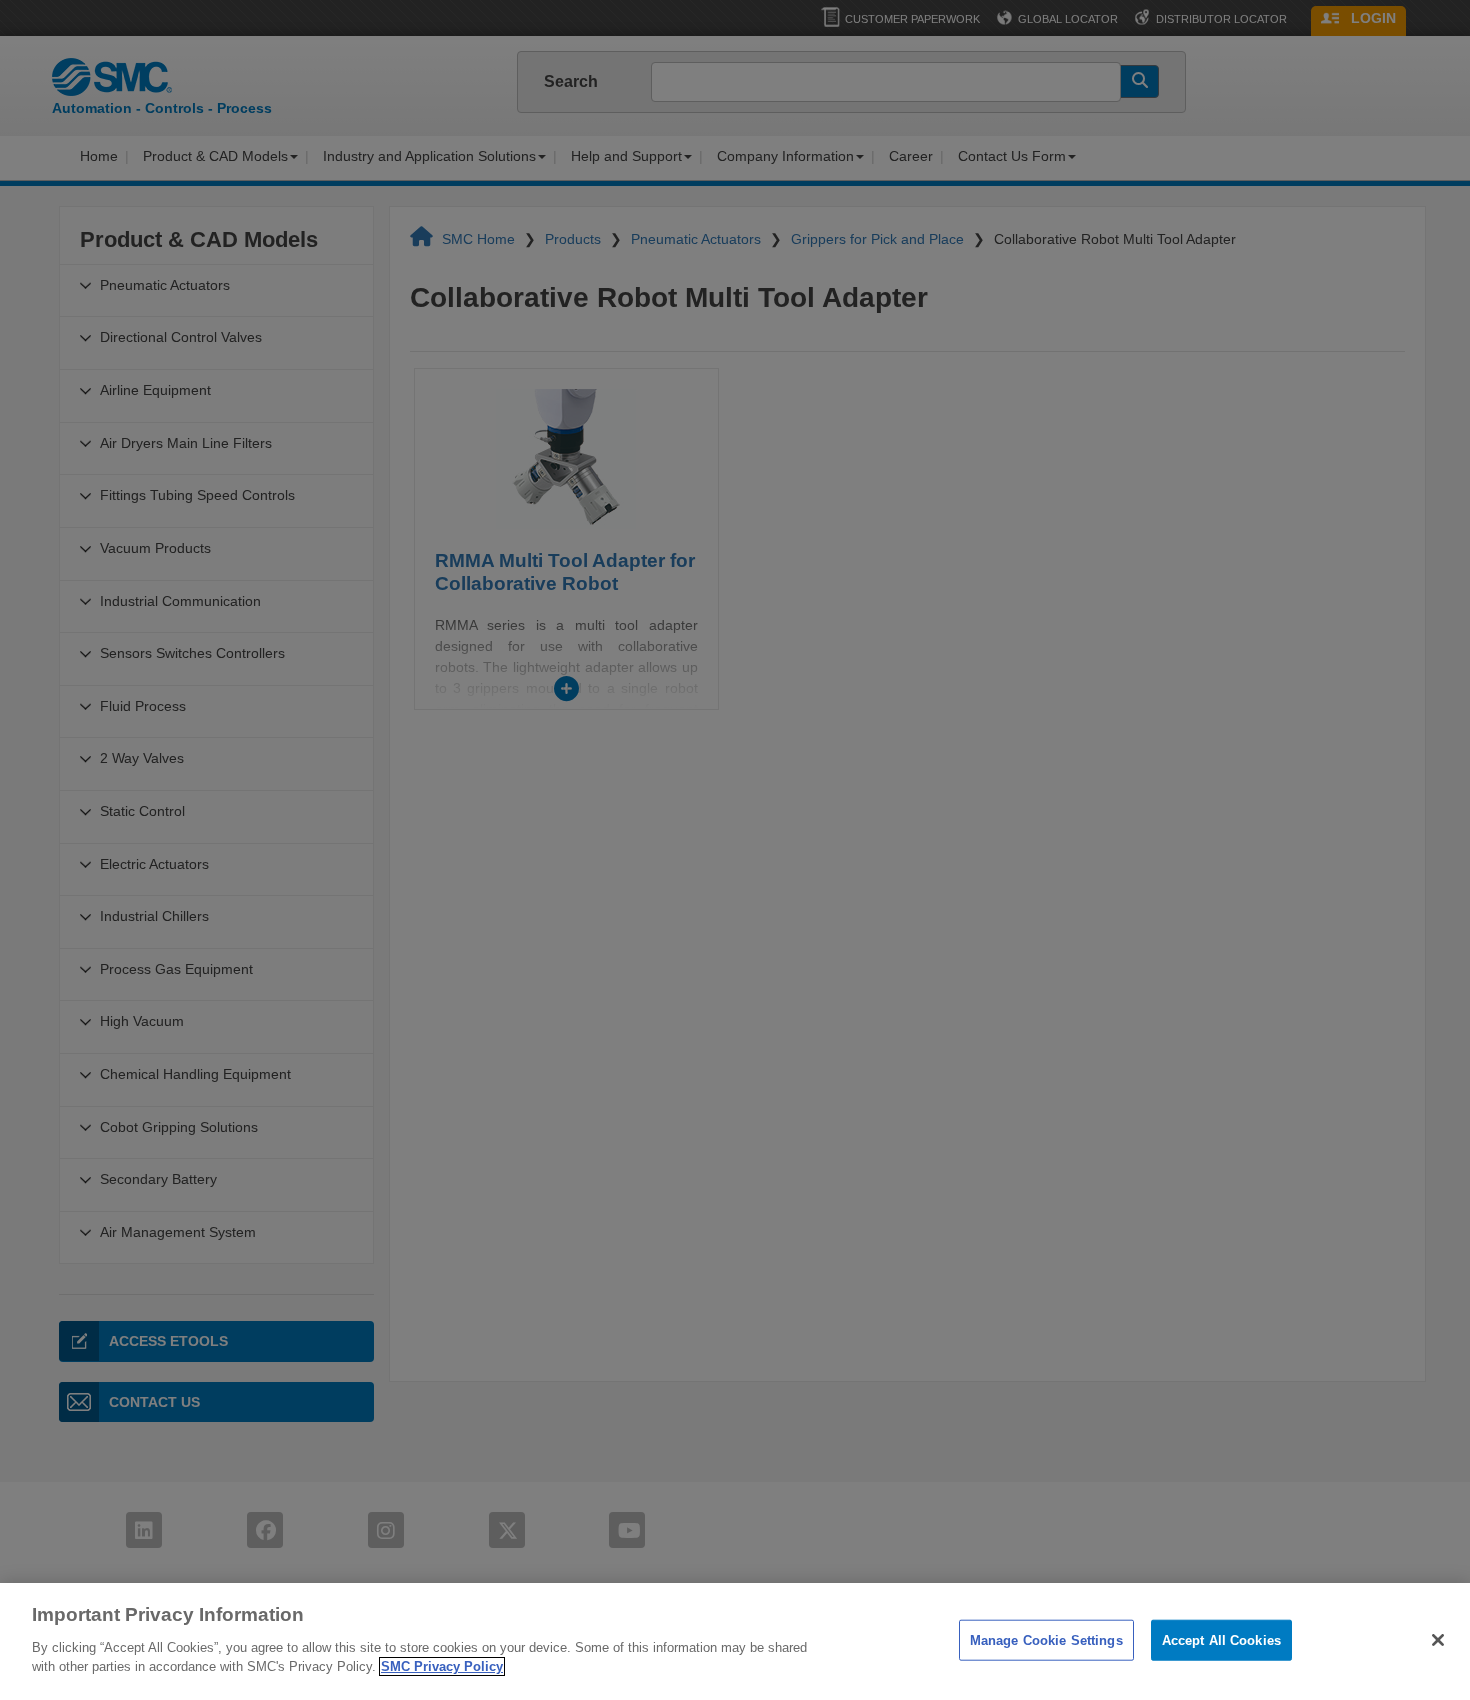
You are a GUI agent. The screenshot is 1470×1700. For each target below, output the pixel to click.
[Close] (1438, 1640)
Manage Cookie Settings (1046, 1639)
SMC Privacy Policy (442, 1666)
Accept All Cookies (1221, 1639)
